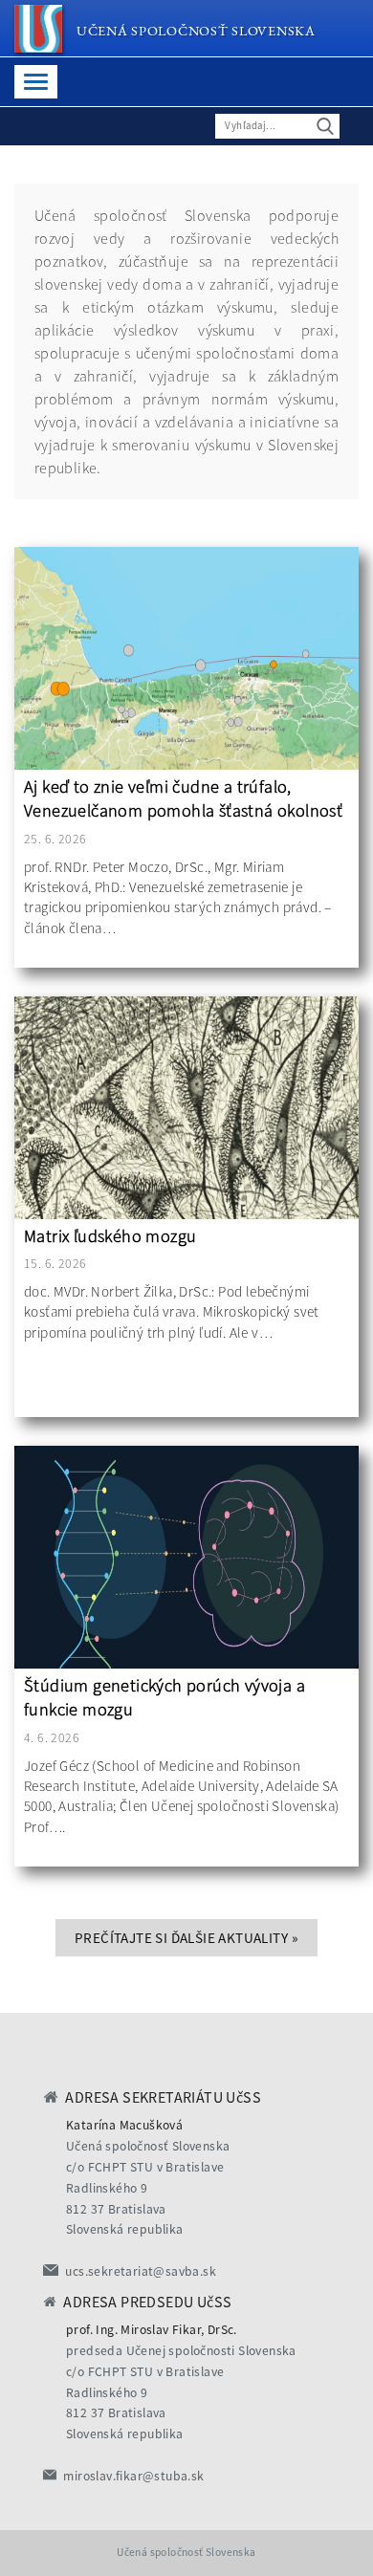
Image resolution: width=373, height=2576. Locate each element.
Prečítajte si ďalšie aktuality (186, 1938)
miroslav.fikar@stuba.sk (133, 2476)
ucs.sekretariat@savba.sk (141, 2271)
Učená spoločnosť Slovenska (196, 30)
